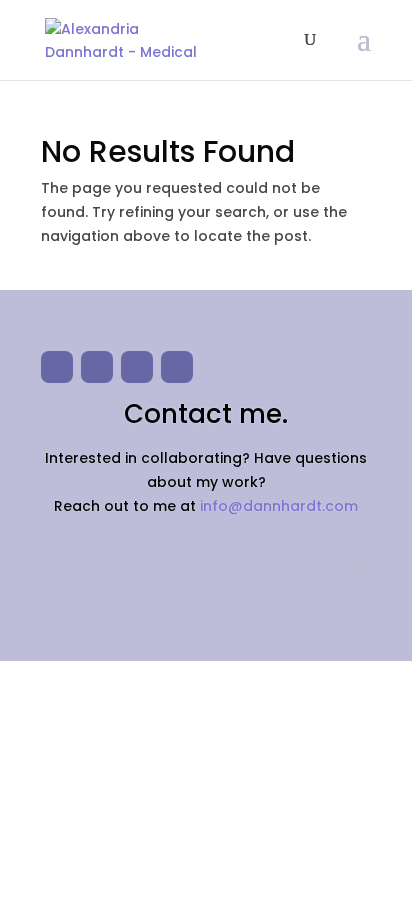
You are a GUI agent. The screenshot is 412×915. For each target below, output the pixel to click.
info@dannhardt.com (279, 506)
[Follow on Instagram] (137, 367)
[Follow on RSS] (177, 367)
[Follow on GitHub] (97, 367)
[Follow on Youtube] (57, 367)
